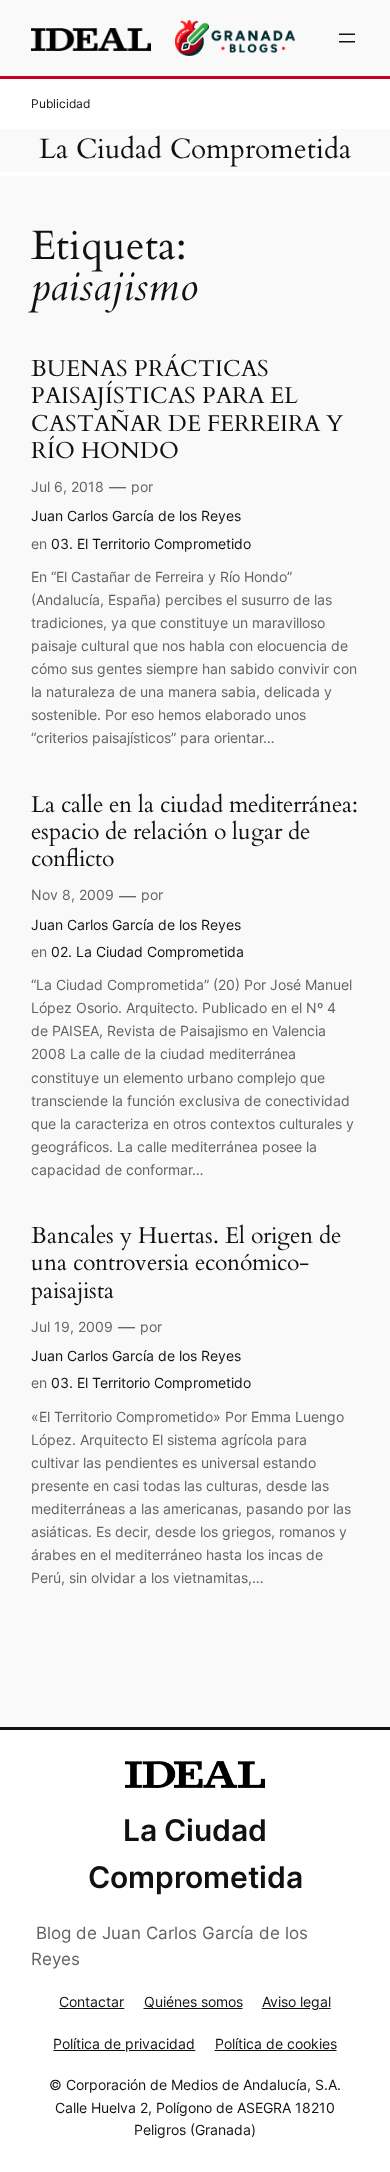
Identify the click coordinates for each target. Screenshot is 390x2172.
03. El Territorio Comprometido (151, 543)
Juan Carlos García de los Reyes (136, 515)
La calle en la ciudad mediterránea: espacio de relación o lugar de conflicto (194, 832)
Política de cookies (276, 2043)
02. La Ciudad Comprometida (147, 951)
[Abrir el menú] (347, 38)
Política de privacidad (124, 2043)
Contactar (91, 2001)
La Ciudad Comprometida (195, 149)
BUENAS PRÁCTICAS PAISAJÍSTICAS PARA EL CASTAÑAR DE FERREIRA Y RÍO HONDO (187, 409)
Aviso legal (296, 2001)
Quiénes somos (193, 2001)
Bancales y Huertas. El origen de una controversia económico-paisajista (186, 1263)
